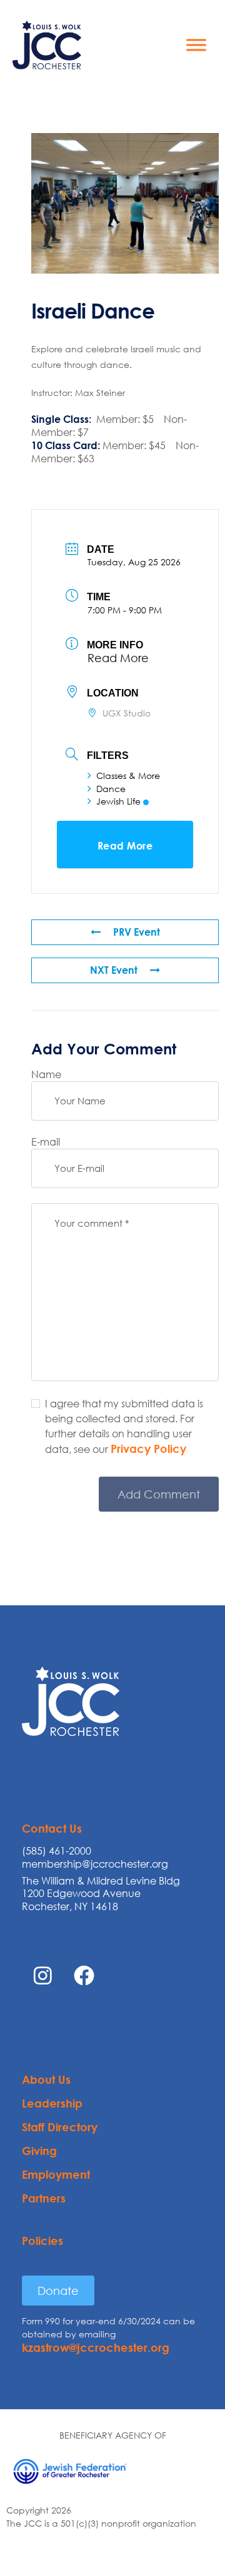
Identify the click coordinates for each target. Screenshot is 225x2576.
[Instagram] (42, 1975)
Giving (39, 2151)
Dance (111, 789)
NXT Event (114, 970)
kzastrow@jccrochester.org (96, 2347)
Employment (56, 2174)
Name (46, 1074)
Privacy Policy (148, 1449)
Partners (44, 2198)
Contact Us (52, 1828)
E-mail (46, 1142)
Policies (42, 2241)
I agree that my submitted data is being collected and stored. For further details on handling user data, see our (124, 1426)
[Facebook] (84, 1975)
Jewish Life (118, 801)
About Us (46, 2079)
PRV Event (137, 932)
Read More (118, 658)
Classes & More (128, 775)
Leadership (52, 2103)
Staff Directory (60, 2127)
